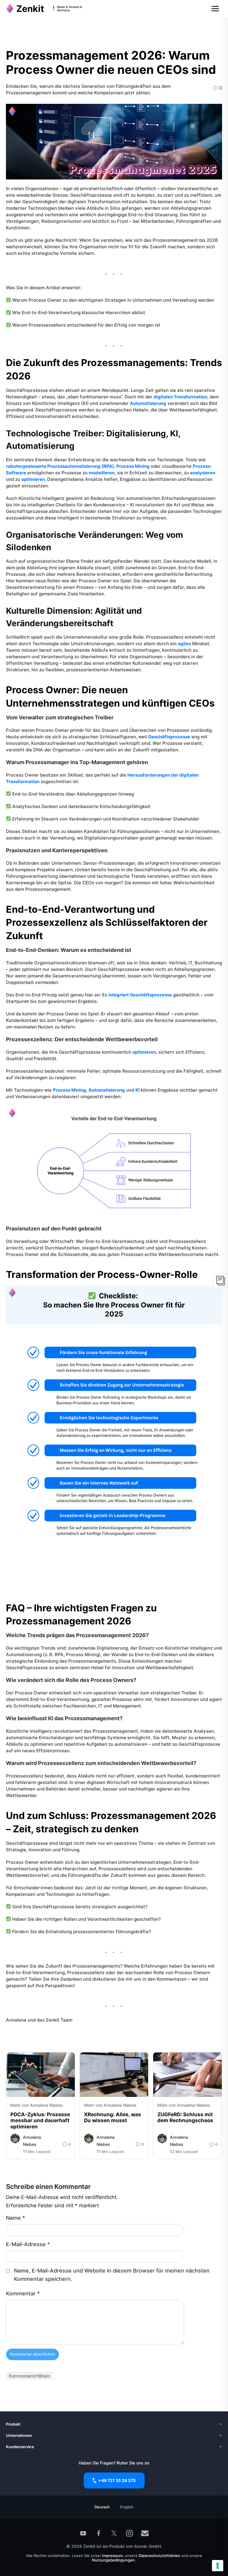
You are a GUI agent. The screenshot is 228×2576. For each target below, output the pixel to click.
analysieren (203, 473)
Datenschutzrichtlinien (160, 2556)
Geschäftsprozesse (169, 737)
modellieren (102, 473)
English (127, 2507)
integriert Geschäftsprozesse (140, 995)
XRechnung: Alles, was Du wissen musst (113, 2117)
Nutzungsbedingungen (113, 2560)
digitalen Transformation (180, 397)
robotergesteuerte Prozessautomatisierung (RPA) (60, 466)
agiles (184, 644)
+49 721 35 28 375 (117, 2480)
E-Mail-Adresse (28, 2244)
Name (15, 2218)
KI (137, 1090)
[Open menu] (215, 9)
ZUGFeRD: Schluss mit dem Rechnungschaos (185, 2117)
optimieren (33, 479)
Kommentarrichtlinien (29, 2376)
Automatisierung (148, 403)
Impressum (112, 2556)
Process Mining (133, 466)
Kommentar (23, 2293)
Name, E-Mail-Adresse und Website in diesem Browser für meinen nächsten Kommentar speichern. (112, 2275)
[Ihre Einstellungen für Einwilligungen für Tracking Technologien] (218, 2566)
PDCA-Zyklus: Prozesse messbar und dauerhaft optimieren (40, 2121)
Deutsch (102, 2507)
